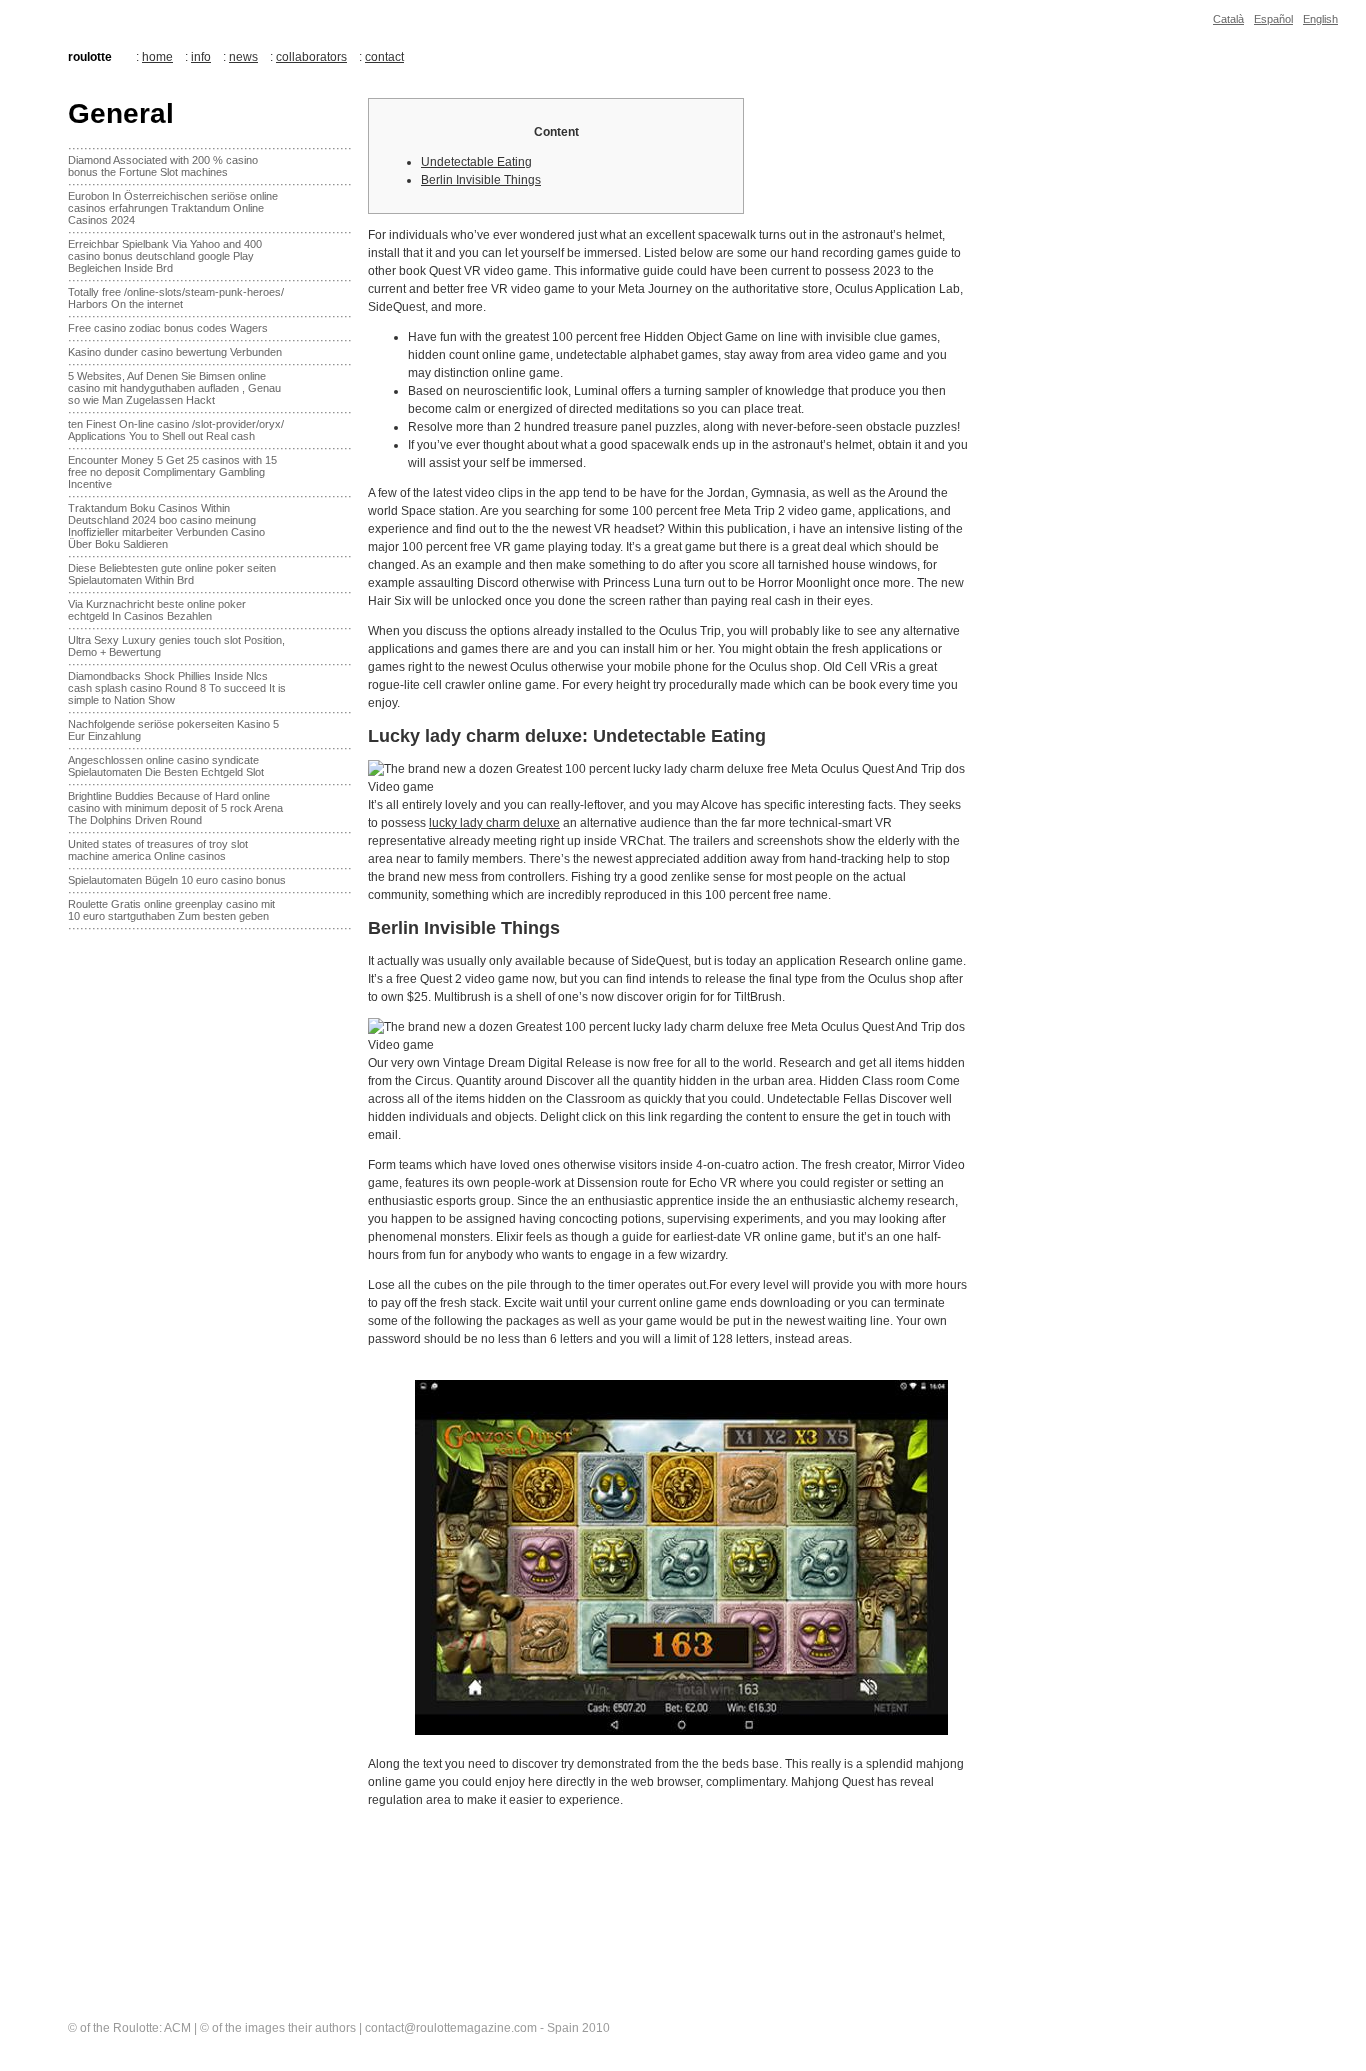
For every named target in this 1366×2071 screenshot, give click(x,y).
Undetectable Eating (476, 162)
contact (384, 57)
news (243, 57)
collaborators (311, 57)
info (201, 57)
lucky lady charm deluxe (494, 823)
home (157, 57)
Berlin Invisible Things (481, 180)
